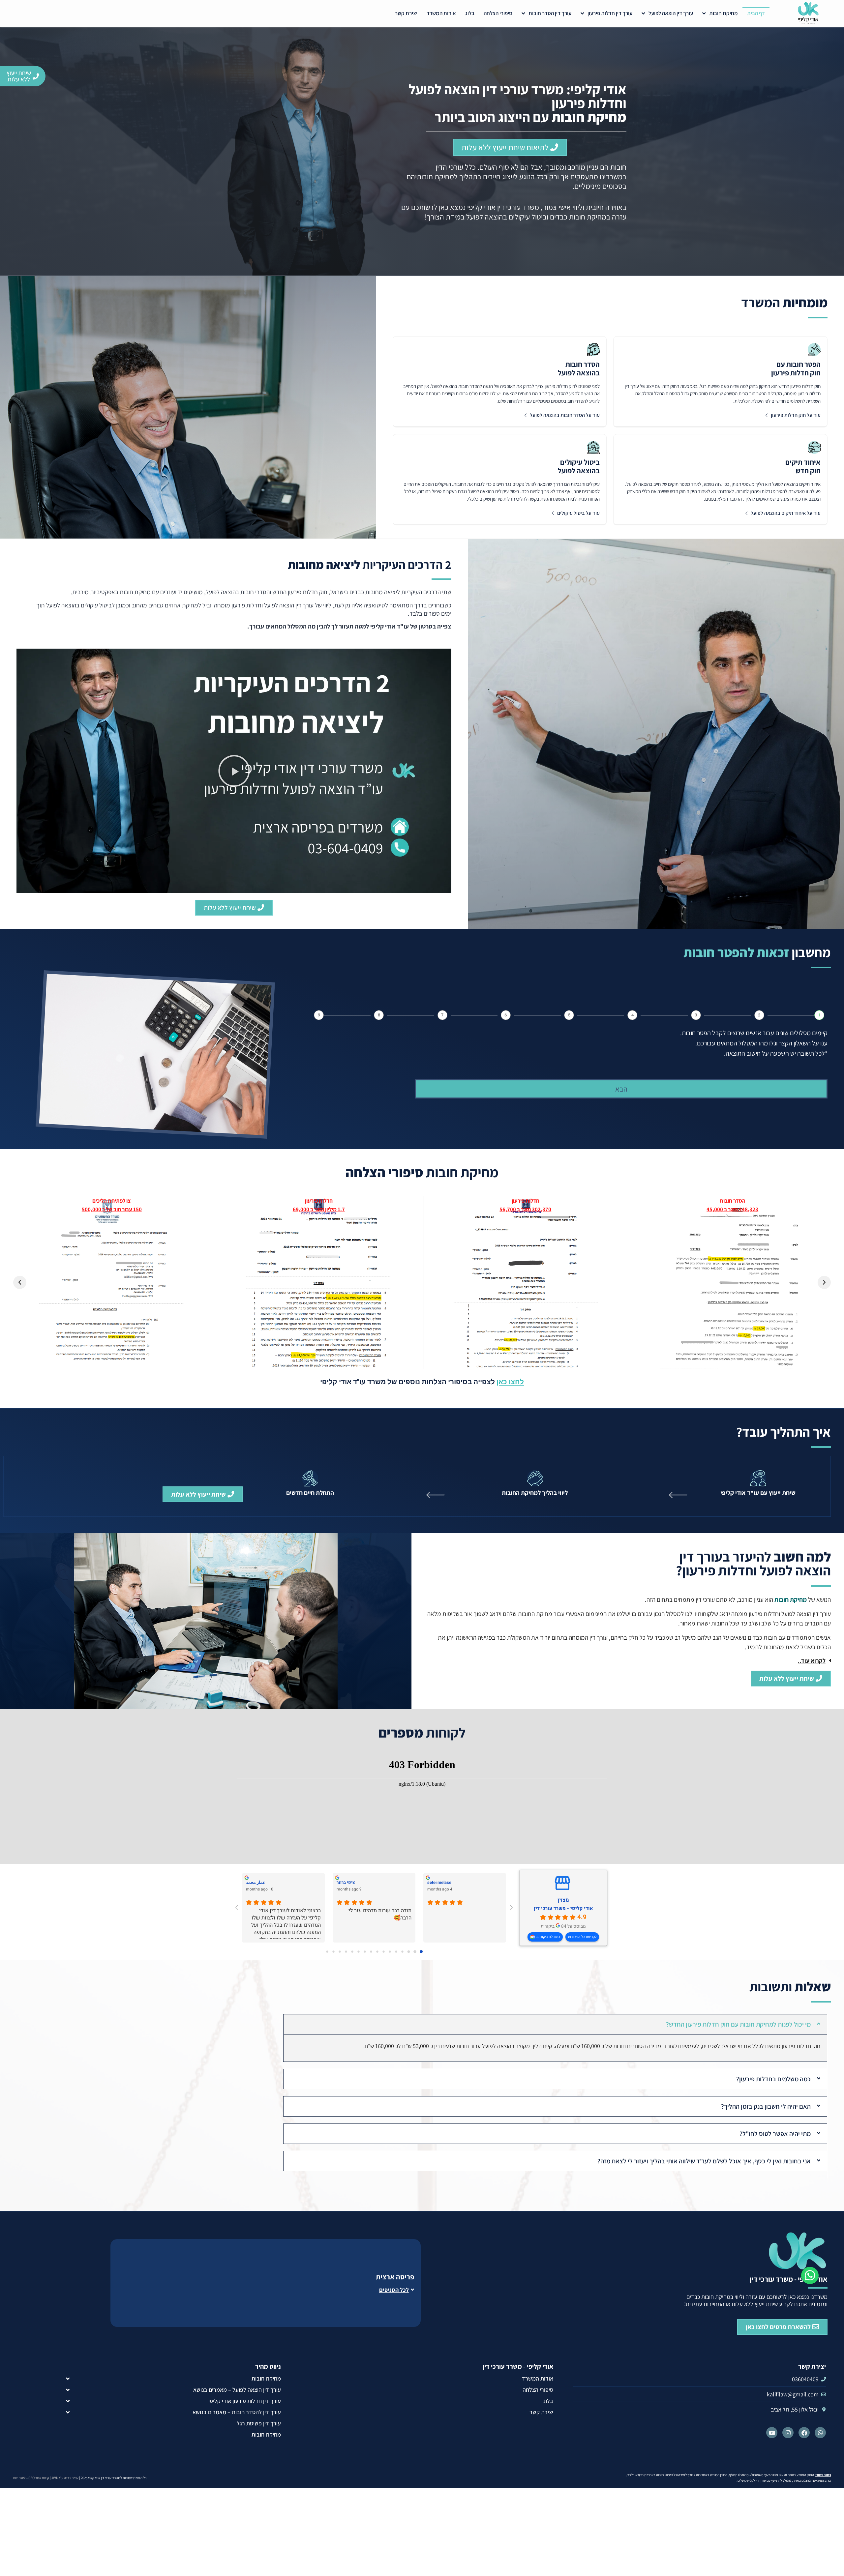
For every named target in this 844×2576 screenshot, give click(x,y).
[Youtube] (772, 2433)
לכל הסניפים (394, 2290)
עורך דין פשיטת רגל (259, 2423)
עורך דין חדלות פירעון (610, 13)
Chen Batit (256, 1882)
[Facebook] (804, 2433)
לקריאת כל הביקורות (582, 1937)
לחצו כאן (510, 1382)
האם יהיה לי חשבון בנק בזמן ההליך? (766, 2106)
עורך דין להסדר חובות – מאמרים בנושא (237, 2412)
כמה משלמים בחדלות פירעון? (773, 2079)
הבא (621, 1089)
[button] (234, 771)
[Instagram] (788, 2433)
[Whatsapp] (820, 2433)
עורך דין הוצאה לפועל (671, 13)
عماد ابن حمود (350, 1882)
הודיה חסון (437, 1882)
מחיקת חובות (723, 13)
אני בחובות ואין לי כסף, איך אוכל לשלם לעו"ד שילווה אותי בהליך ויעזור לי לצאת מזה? (704, 2161)
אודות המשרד (441, 13)
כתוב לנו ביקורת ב (547, 1937)
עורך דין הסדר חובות (550, 13)
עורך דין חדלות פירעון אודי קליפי (245, 2401)
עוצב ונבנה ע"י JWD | (64, 2478)
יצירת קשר (406, 13)
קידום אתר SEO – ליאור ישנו (31, 2478)
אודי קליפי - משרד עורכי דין (563, 1908)
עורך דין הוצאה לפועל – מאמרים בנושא (237, 2390)
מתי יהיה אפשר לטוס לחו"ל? (775, 2134)
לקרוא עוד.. (812, 1661)
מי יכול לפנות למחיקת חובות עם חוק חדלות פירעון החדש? (738, 2024)
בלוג (470, 13)
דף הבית (756, 13)
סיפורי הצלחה (498, 13)
